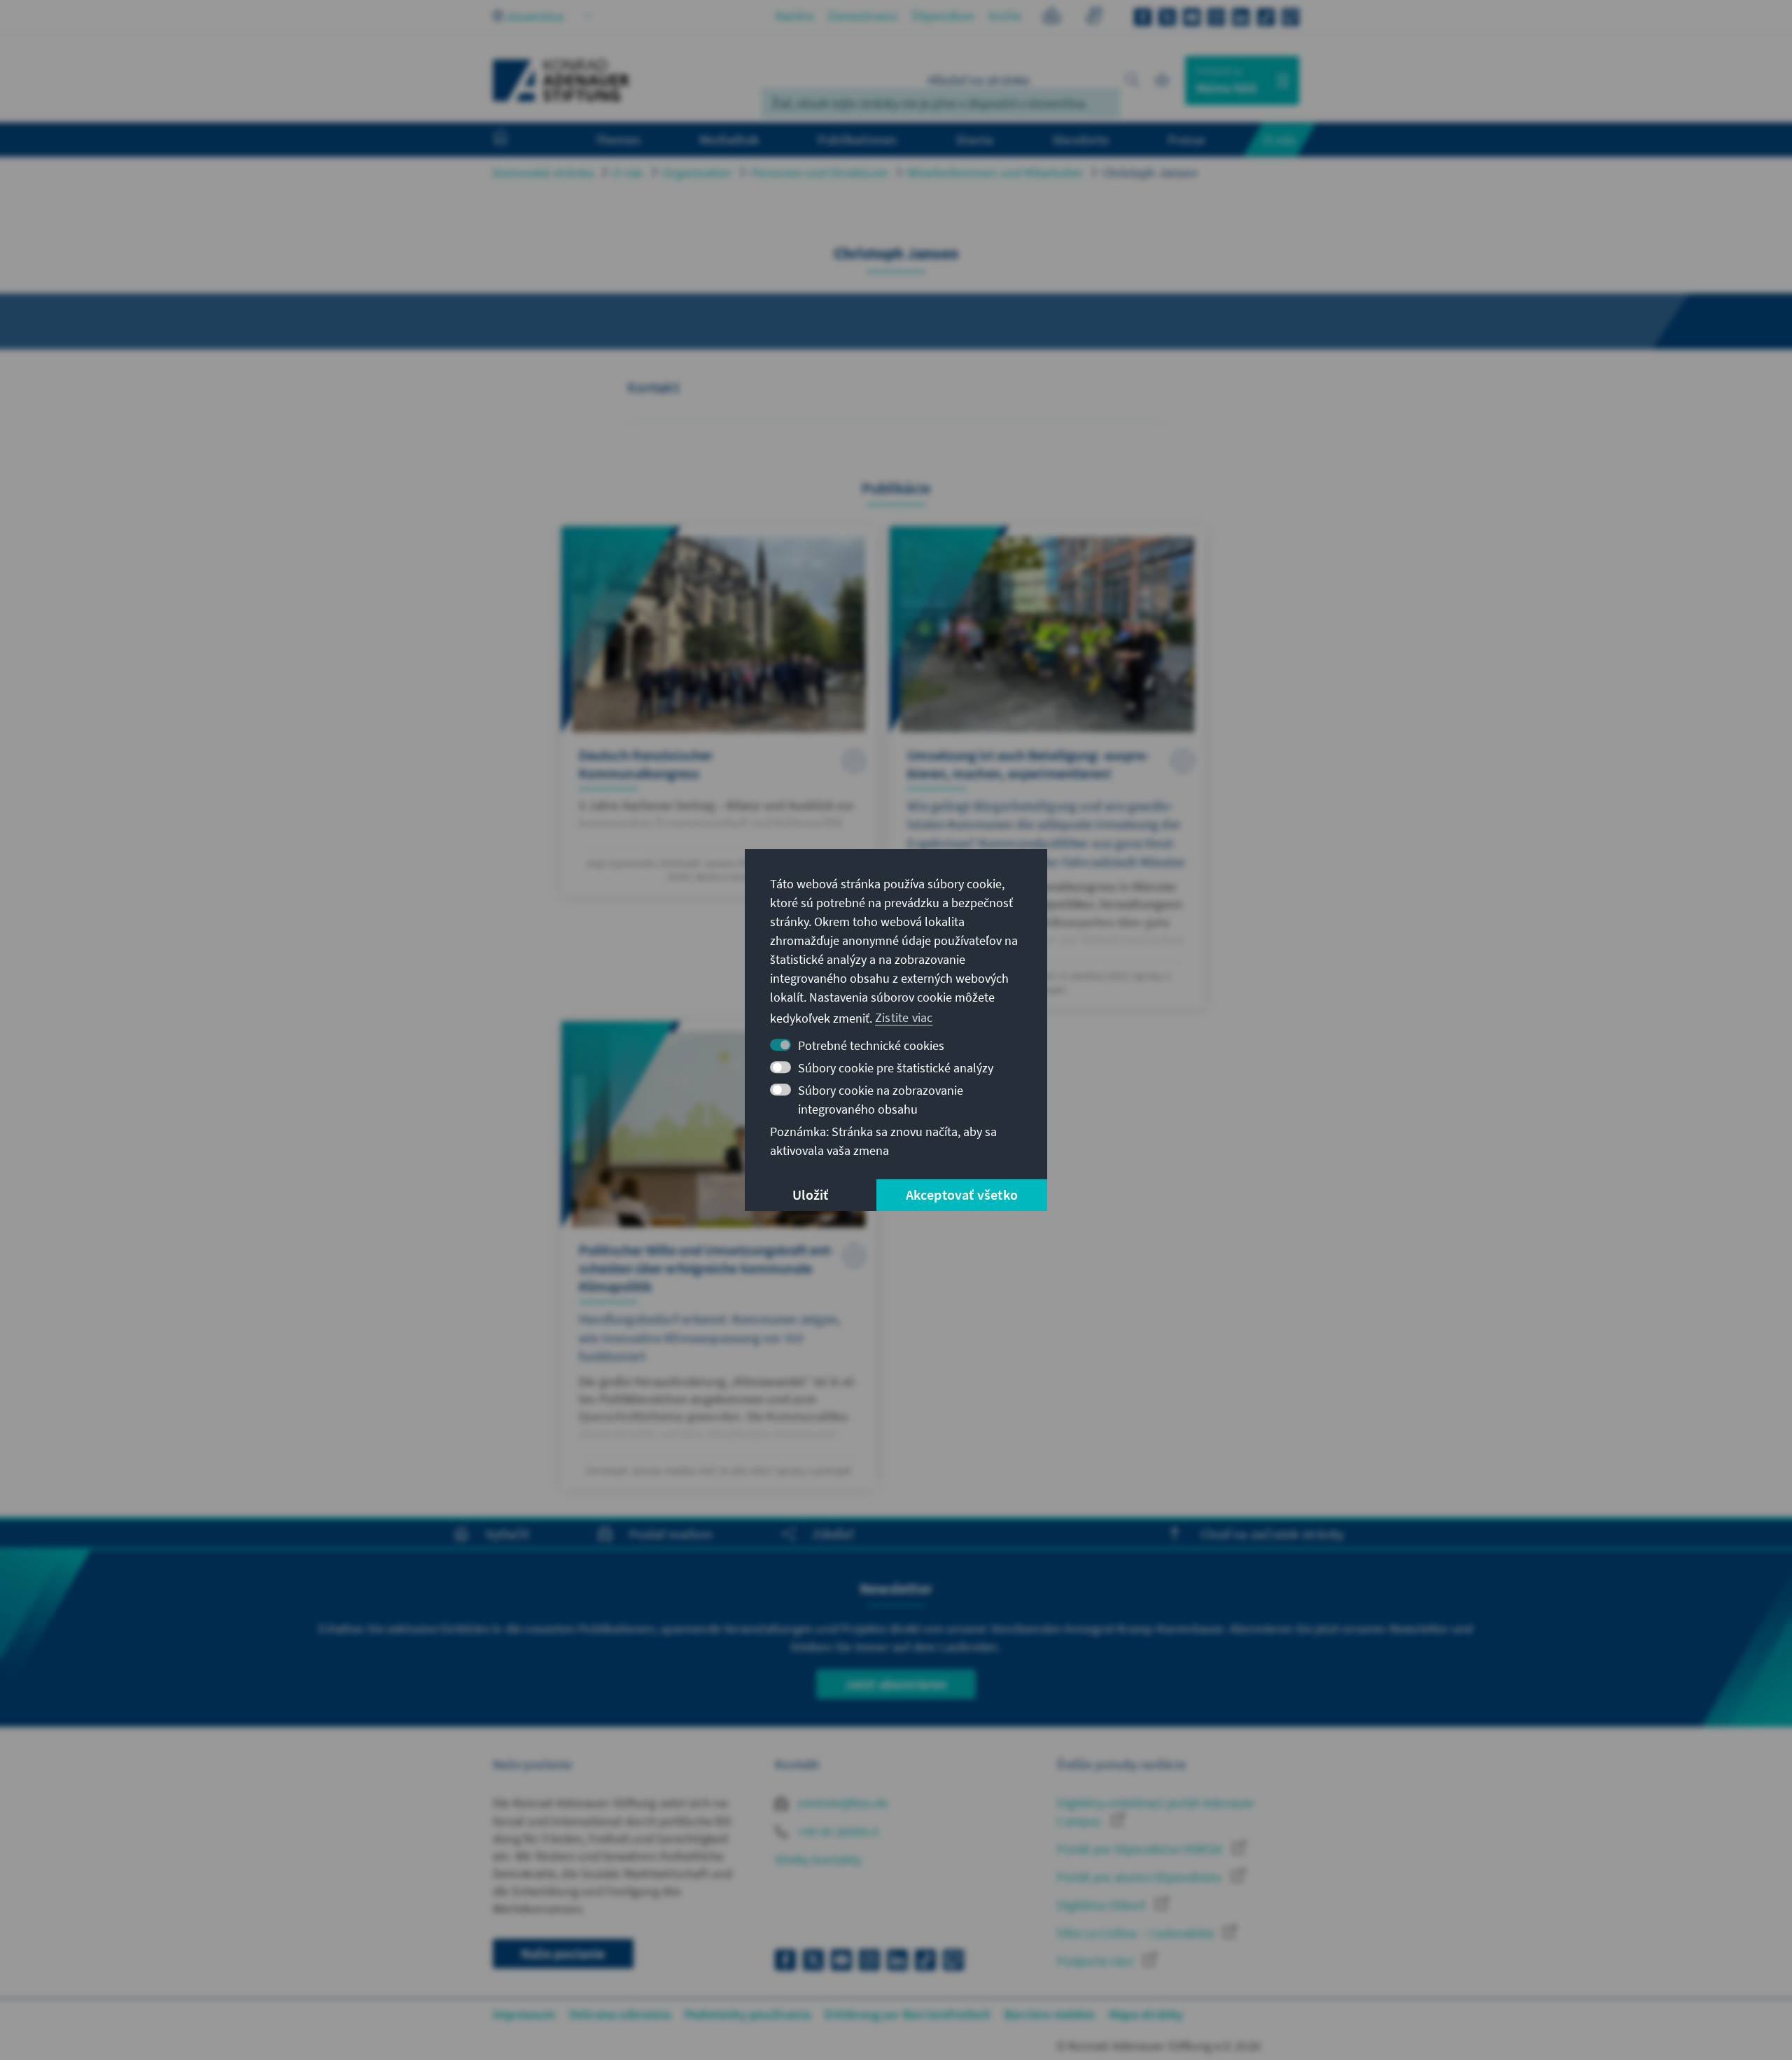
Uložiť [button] (810, 1194)
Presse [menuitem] (1186, 139)
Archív (1005, 16)
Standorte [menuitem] (1080, 139)
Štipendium (943, 16)
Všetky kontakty (818, 1859)
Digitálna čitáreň (1103, 1905)
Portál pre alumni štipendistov (1141, 1877)
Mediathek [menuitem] (729, 139)
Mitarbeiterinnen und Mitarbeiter (995, 173)
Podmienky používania (748, 2014)
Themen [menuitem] (618, 139)
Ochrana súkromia (620, 2014)
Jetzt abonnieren (896, 1684)
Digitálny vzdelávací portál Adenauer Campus (1156, 1812)
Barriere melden (1050, 2014)
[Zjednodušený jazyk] (1052, 18)
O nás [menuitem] (1280, 139)
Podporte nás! (1097, 1961)
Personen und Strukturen (820, 173)
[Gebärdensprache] (1094, 18)
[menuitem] (514, 140)
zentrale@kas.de (841, 1803)
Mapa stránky (1146, 2014)
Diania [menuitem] (975, 139)
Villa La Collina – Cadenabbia (1137, 1933)
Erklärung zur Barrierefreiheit (908, 2014)
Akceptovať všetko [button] (962, 1194)
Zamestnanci (862, 16)
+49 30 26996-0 (836, 1831)
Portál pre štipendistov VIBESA (1141, 1849)
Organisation (697, 173)
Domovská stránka (543, 173)
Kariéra (794, 16)
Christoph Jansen (1150, 173)
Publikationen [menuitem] (857, 139)
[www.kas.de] (561, 80)
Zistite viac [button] (904, 1017)
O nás (628, 173)
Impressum (524, 2014)
